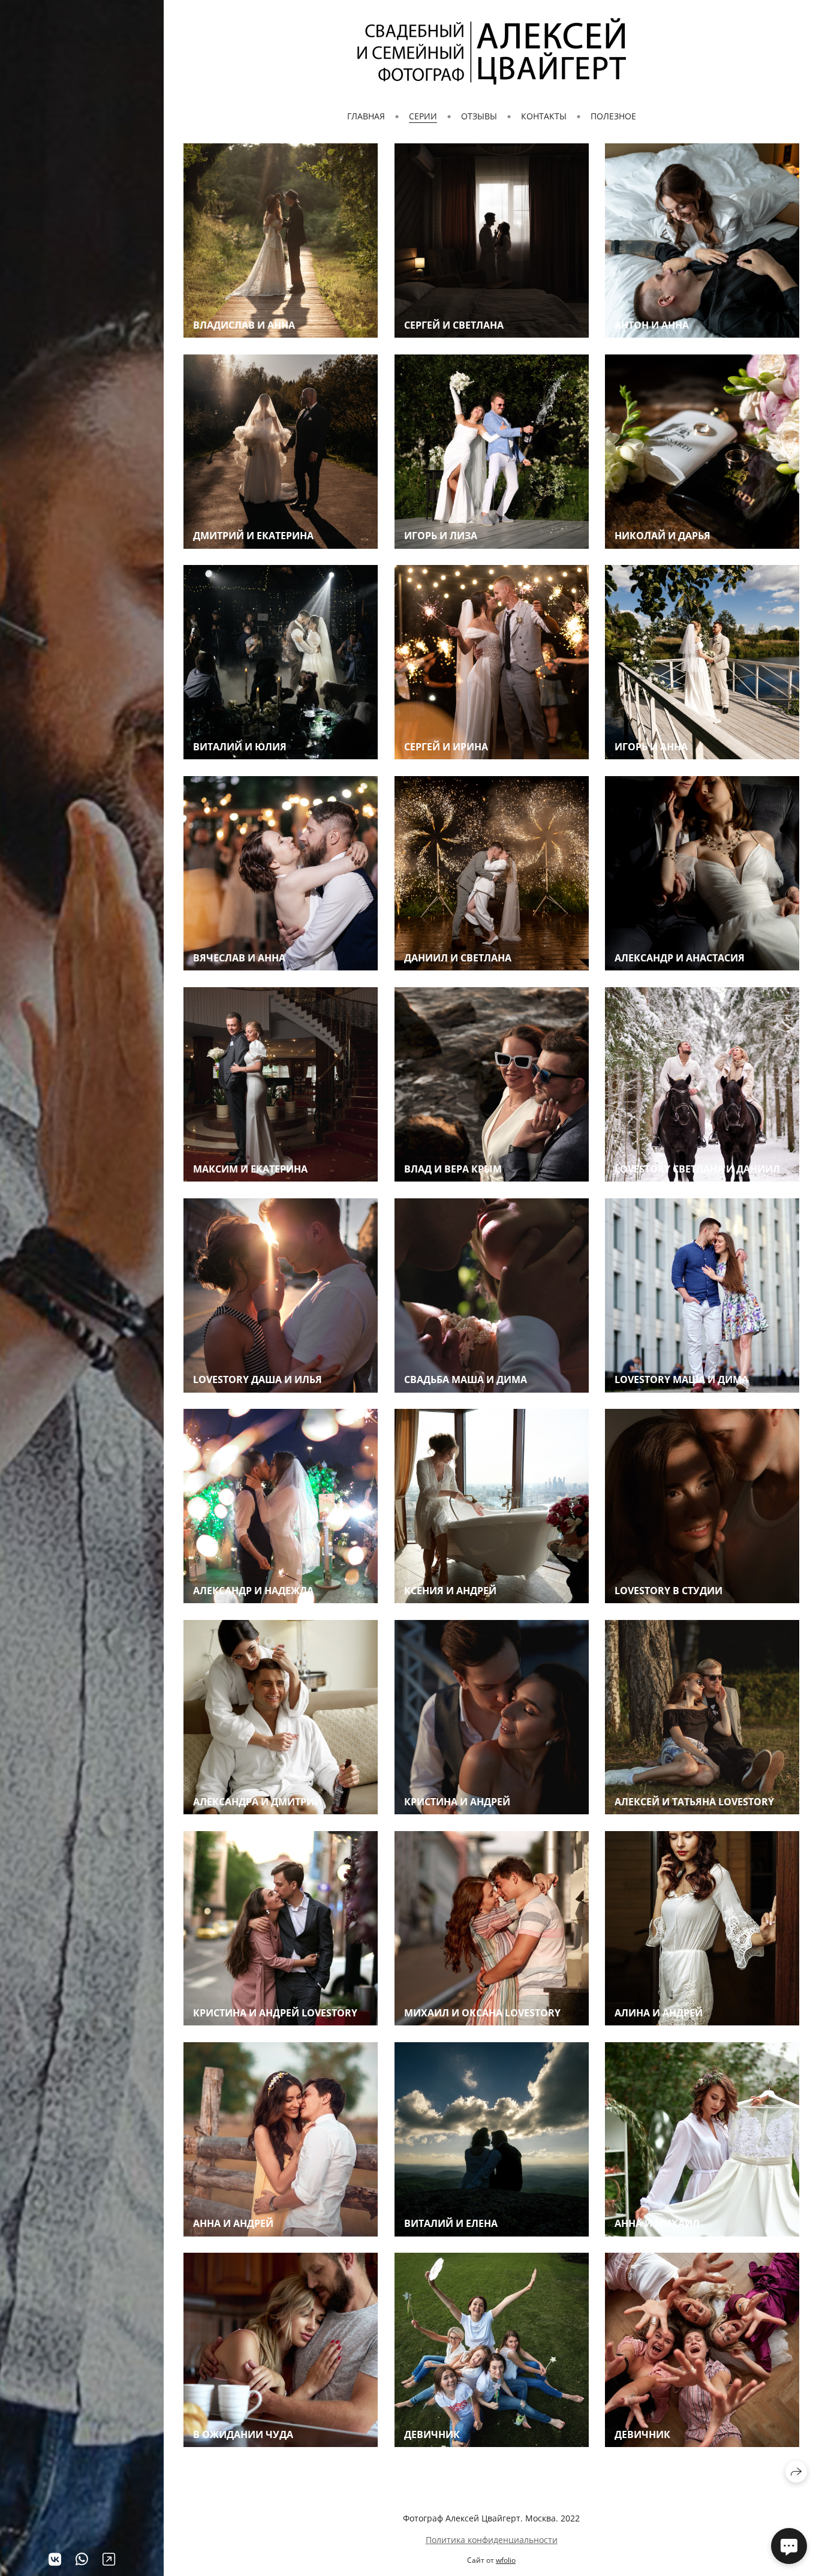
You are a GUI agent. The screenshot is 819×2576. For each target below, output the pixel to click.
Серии (423, 116)
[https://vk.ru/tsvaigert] (55, 2559)
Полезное (613, 116)
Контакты (544, 116)
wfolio (506, 2560)
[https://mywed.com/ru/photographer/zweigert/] (109, 2559)
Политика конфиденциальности (492, 2540)
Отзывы (479, 116)
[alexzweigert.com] (492, 51)
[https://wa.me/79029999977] (82, 2559)
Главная (366, 116)
